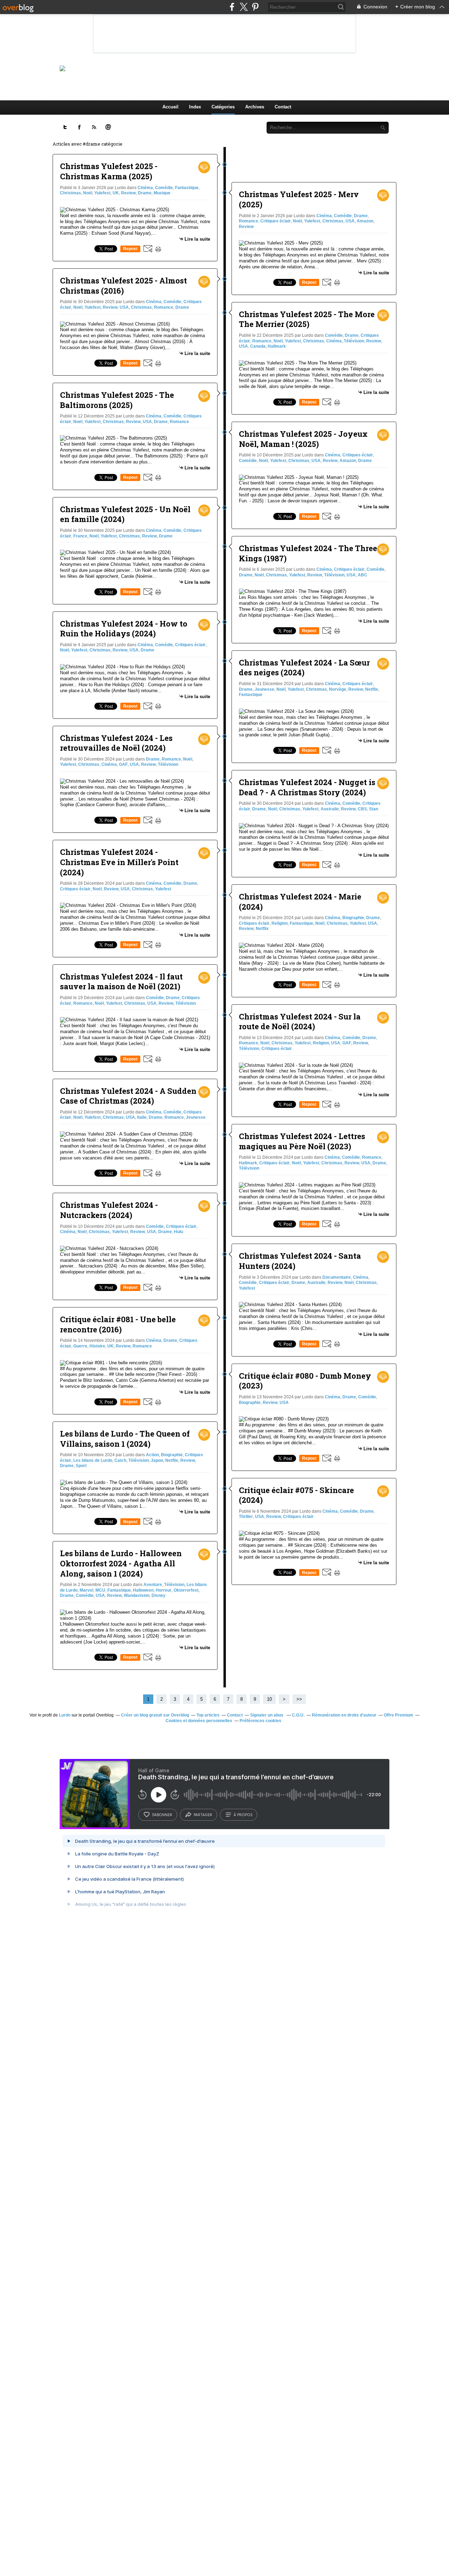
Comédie (164, 188)
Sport (81, 1466)
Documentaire (337, 1277)
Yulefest (102, 193)
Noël (88, 193)
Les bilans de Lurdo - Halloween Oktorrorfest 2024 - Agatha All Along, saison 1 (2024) (121, 1563)
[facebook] (232, 7)
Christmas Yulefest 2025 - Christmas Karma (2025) (109, 171)
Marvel (86, 1590)
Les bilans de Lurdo (93, 1460)
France (80, 536)
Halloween (143, 1590)
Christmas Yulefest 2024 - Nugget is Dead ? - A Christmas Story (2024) (307, 787)
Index (195, 107)
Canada (258, 346)
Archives (255, 107)
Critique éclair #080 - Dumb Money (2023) (305, 1381)
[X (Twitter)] (244, 7)
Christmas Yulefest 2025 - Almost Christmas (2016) (123, 286)
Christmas (71, 193)
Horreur (164, 1590)
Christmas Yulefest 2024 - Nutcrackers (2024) (109, 1210)
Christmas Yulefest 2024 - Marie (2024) (300, 902)
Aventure (153, 1585)
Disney (159, 1595)
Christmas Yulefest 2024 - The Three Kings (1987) (308, 553)
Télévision (168, 764)
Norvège (338, 689)
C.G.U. (298, 1715)
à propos (243, 1815)
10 (269, 1699)
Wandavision (137, 1595)
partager (203, 1815)
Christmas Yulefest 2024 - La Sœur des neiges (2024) (304, 668)
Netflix (172, 1460)
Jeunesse (196, 1117)
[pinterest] (255, 7)
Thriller (246, 1517)
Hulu (179, 1232)
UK (116, 193)
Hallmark (277, 346)
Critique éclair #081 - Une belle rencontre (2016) (118, 1324)
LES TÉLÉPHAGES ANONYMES (236, 68)
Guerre (80, 1346)
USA (124, 307)
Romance (164, 307)
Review (128, 193)
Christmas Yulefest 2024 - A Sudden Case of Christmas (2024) (128, 1096)
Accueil (170, 107)
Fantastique (187, 188)
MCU (100, 1590)
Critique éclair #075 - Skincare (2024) (296, 1495)
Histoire (97, 1346)
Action (152, 1455)
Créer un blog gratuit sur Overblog (155, 1715)
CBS (362, 809)
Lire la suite (197, 239)
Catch (120, 1460)
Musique (162, 193)
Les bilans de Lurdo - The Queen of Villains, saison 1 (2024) (125, 1439)
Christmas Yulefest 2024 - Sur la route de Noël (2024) (300, 1022)
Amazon (365, 221)
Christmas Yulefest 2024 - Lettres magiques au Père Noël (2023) (302, 1141)
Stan (374, 809)
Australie (330, 809)
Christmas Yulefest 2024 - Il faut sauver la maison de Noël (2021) (121, 982)
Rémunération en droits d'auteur (344, 1715)
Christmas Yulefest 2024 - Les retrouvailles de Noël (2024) (116, 743)
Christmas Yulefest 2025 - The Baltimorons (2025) (117, 400)
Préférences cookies (260, 1721)
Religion (280, 923)
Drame (145, 193)
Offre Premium (398, 1715)
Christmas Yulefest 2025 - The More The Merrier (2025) (307, 319)
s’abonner (162, 1815)
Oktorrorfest (186, 1590)
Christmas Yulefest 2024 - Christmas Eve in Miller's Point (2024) (119, 862)
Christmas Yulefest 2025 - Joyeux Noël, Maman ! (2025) (303, 439)
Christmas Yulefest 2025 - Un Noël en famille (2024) (125, 514)
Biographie (172, 1455)
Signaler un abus (267, 1715)
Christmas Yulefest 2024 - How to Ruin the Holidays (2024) (124, 629)
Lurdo (65, 1715)
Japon (157, 1460)
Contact (283, 107)
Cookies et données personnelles (199, 1721)
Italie (142, 1117)
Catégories (223, 107)
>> (299, 1699)
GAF (123, 764)
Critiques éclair (190, 645)
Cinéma (145, 188)
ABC (363, 575)
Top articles (208, 1715)
